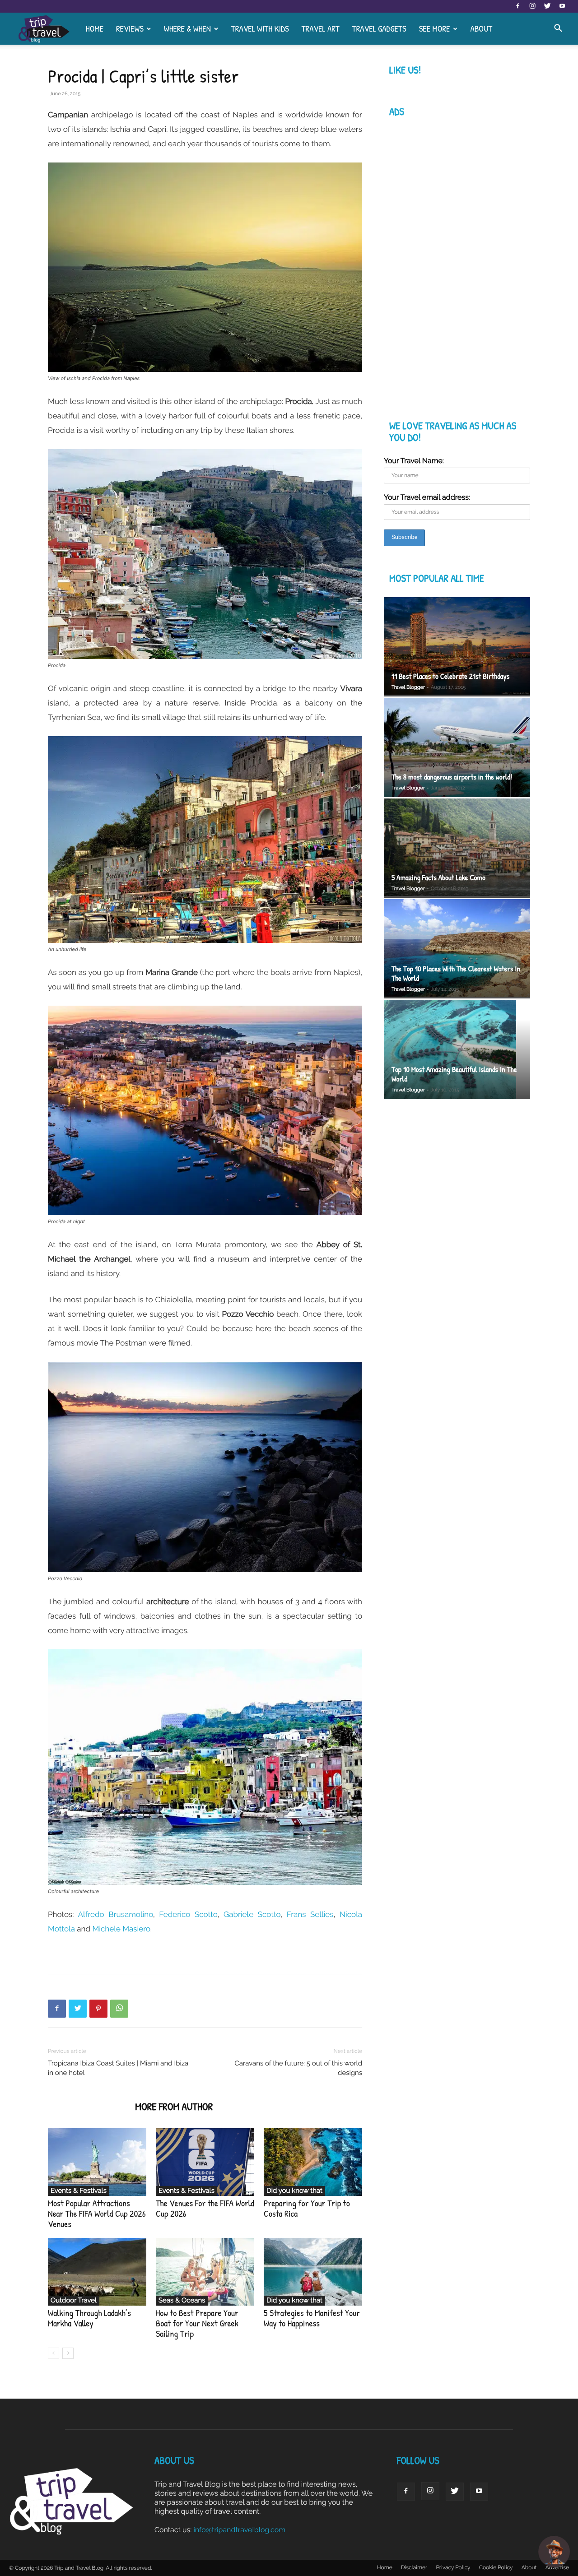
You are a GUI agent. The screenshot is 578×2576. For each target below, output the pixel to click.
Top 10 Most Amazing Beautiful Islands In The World (454, 1074)
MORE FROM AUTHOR (174, 2107)
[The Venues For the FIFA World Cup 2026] (205, 2162)
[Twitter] (547, 6)
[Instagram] (532, 6)
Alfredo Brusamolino (116, 1914)
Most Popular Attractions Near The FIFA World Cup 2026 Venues (97, 2214)
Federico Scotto (188, 1914)
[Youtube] (562, 6)
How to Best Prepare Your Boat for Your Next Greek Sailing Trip (197, 2323)
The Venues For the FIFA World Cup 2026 (205, 2209)
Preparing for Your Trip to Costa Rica (307, 2209)
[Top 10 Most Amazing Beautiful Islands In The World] (457, 1051)
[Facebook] (517, 6)
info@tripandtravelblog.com (239, 2530)
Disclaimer (414, 2567)
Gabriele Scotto (252, 1914)
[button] (558, 29)
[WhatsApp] (119, 2009)
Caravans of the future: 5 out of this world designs (298, 2068)
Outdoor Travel (74, 2300)
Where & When (187, 28)
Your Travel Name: (414, 461)
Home (95, 28)
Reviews (130, 28)
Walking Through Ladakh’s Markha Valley (89, 2318)
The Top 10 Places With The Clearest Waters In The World (456, 974)
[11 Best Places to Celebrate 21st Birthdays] (457, 647)
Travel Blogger (408, 687)
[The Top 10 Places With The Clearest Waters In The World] (457, 949)
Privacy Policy (453, 2567)
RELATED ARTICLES (89, 2107)
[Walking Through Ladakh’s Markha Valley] (97, 2272)
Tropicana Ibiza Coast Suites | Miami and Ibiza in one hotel (118, 2068)
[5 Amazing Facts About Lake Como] (457, 848)
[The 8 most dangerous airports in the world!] (457, 747)
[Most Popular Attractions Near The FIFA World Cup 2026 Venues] (97, 2162)
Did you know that (294, 2191)
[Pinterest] (98, 2009)
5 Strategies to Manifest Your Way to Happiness (312, 2318)
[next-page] (68, 2353)
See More (435, 28)
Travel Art (321, 28)
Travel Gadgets (379, 28)
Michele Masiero (121, 1929)
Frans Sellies (310, 1914)
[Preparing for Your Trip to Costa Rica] (313, 2162)
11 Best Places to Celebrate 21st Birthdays (450, 676)
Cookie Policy (496, 2567)
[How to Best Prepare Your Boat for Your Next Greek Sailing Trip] (205, 2272)
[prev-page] (54, 2353)
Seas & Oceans (182, 2300)
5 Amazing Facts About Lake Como (438, 878)
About (481, 28)
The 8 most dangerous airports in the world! (452, 777)
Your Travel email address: (427, 497)
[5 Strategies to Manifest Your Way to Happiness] (313, 2272)
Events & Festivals (79, 2191)
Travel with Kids (260, 28)
